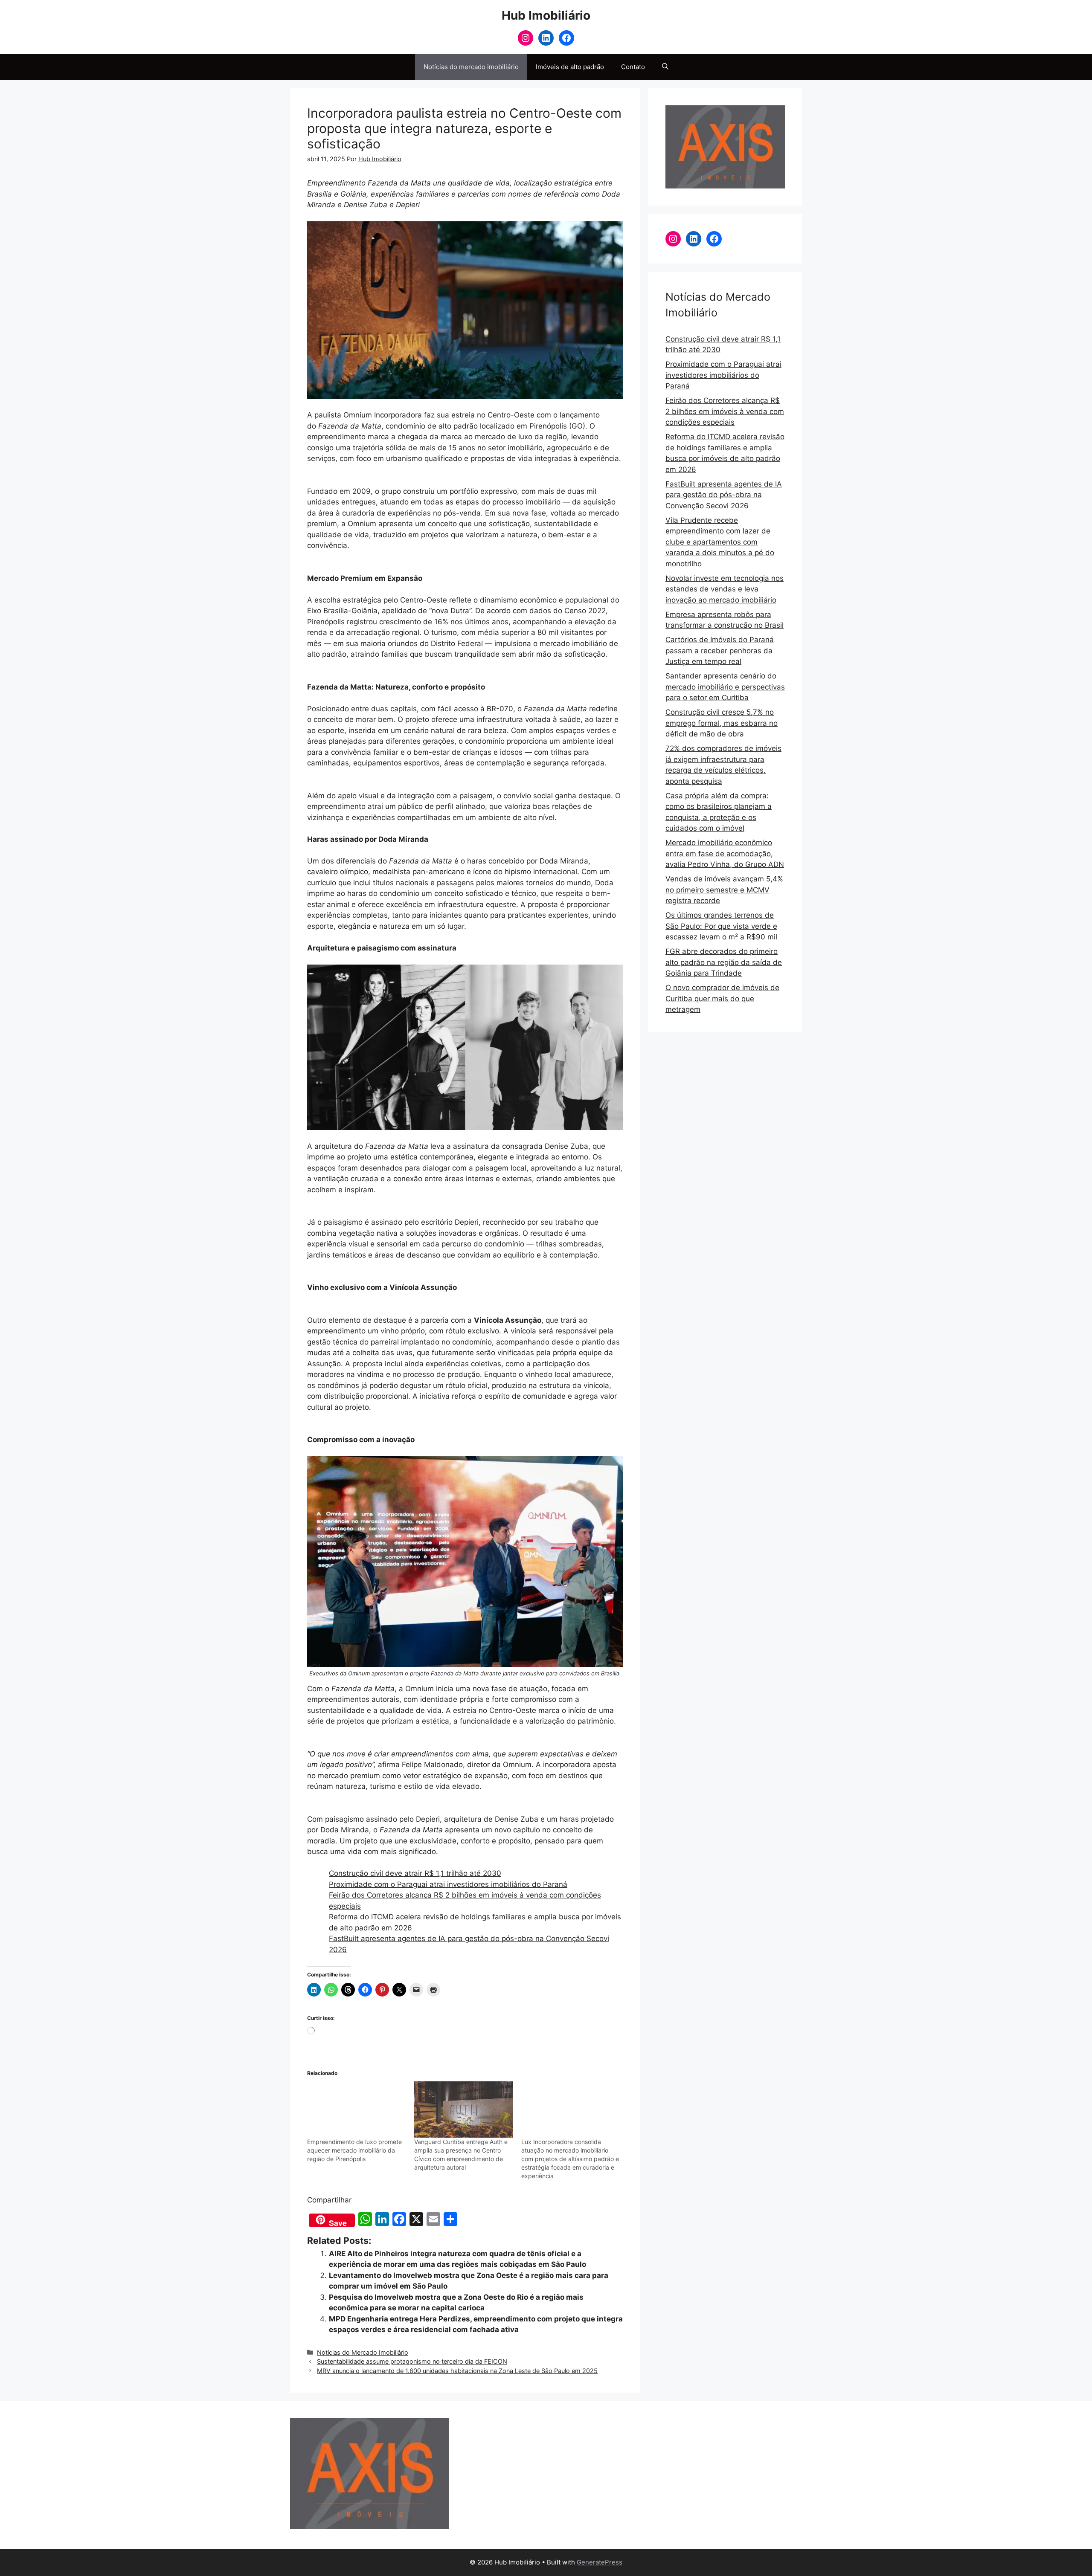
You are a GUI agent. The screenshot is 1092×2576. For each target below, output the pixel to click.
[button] (665, 67)
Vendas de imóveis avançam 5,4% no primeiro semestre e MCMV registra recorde (724, 890)
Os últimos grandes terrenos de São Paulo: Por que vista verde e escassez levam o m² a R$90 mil (721, 926)
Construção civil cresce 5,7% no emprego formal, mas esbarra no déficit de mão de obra (722, 723)
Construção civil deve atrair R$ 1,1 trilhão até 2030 (415, 1873)
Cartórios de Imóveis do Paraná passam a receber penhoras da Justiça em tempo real (720, 651)
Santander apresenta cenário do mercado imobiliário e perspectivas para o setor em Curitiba (725, 687)
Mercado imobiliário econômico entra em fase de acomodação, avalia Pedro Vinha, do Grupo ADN (725, 853)
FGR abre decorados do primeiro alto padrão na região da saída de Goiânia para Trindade (724, 962)
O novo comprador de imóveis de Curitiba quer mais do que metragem (722, 998)
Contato (633, 67)
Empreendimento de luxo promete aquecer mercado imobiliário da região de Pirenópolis (354, 2150)
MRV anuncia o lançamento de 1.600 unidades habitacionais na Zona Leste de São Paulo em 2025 (457, 2371)
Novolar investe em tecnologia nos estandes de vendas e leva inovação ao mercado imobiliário (725, 589)
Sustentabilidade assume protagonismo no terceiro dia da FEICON (412, 2361)
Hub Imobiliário (546, 15)
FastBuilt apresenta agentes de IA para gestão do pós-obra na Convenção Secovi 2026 (724, 495)
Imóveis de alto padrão (570, 67)
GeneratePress (600, 2562)
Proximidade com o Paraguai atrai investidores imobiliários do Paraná (448, 1884)
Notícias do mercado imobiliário (471, 67)
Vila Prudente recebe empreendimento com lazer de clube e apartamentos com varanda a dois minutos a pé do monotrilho (720, 542)
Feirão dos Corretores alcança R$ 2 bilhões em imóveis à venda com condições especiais (725, 411)
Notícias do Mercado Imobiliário (363, 2352)
